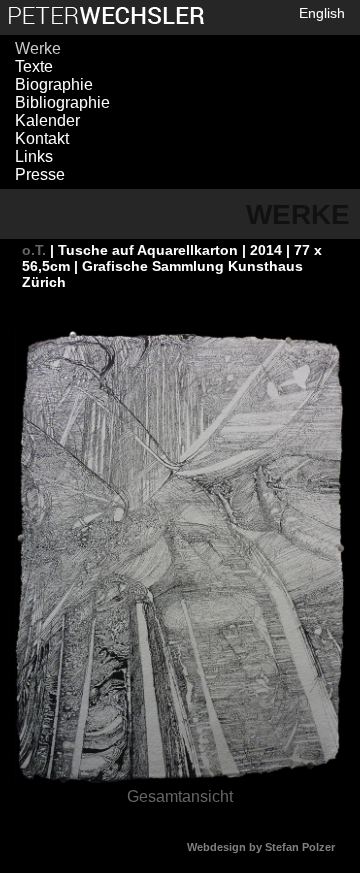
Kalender (47, 120)
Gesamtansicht (180, 796)
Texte (34, 66)
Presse (40, 174)
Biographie (54, 84)
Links (34, 156)
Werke (38, 48)
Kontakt (42, 138)
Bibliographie (62, 102)
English (322, 13)
